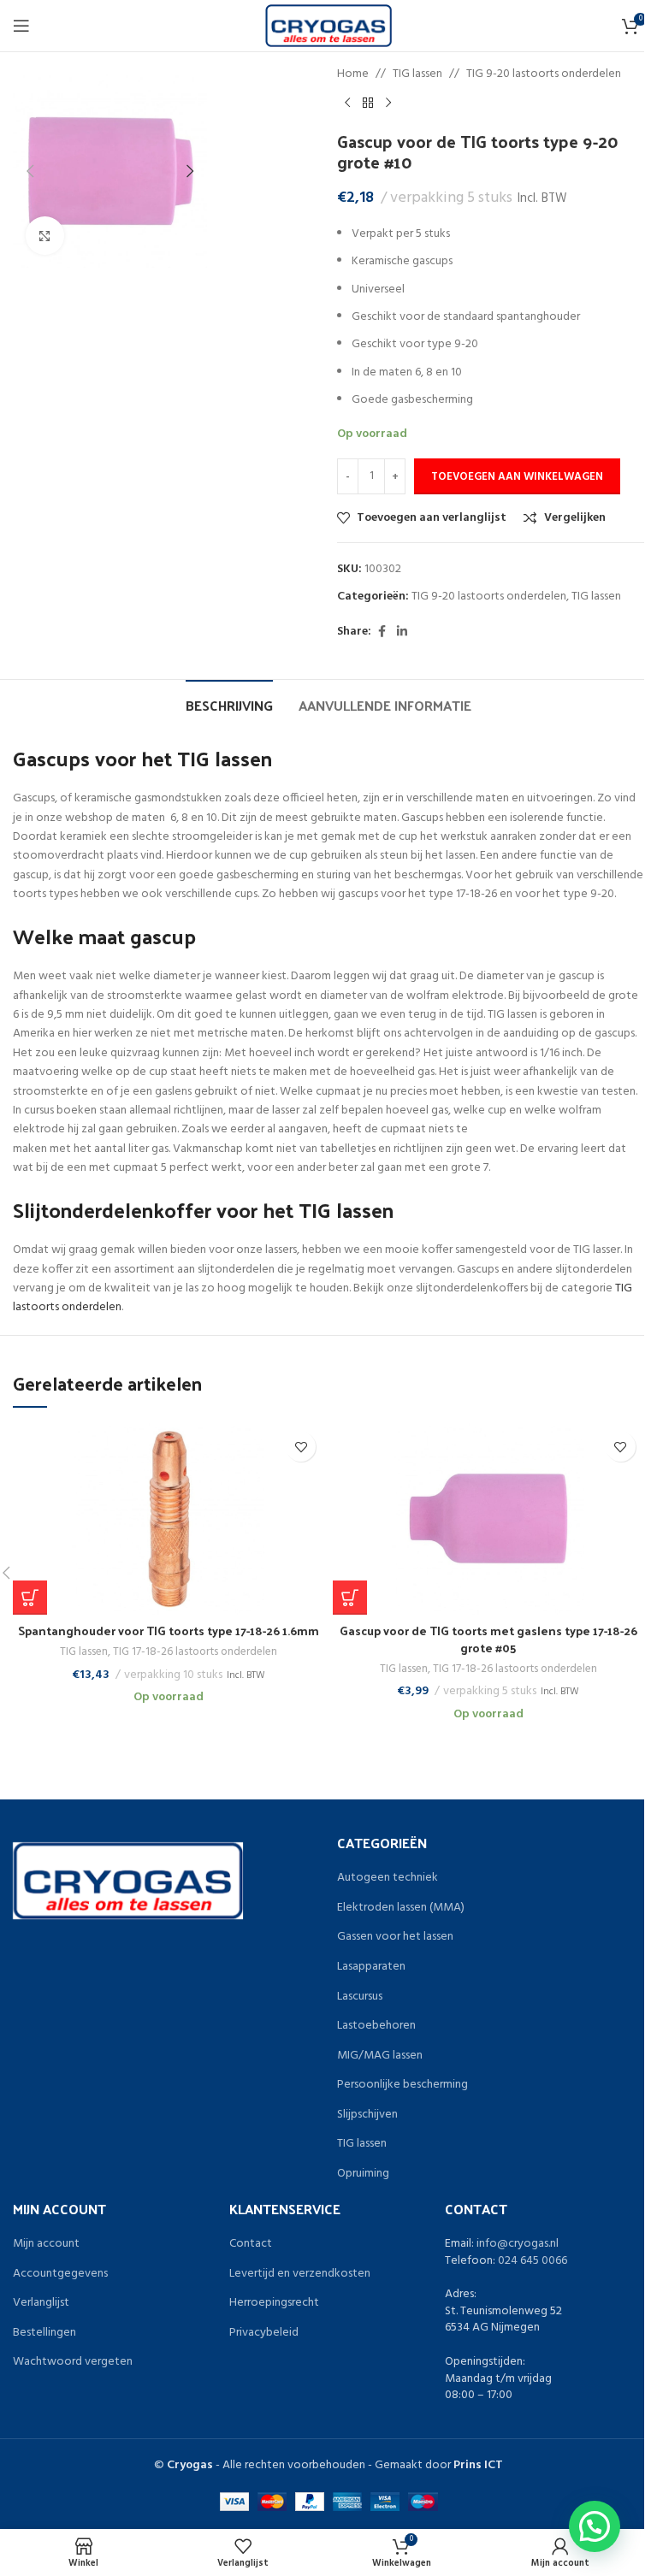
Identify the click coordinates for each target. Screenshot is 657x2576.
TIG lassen (417, 74)
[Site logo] (329, 26)
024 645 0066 (533, 2261)
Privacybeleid (264, 2333)
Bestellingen (44, 2333)
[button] (30, 171)
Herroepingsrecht (274, 2303)
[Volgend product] (388, 103)
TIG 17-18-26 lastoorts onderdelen (195, 1652)
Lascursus (360, 1997)
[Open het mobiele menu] (21, 26)
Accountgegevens (60, 2274)
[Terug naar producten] (368, 103)
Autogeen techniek (388, 1878)
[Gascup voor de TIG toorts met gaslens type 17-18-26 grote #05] (488, 1519)
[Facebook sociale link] (382, 632)
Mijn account (46, 2244)
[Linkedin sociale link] (402, 632)
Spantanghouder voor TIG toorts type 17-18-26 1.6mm (169, 1631)
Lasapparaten (371, 1967)
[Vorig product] (347, 103)
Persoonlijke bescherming (402, 2085)
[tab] (229, 703)
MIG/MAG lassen (380, 2056)
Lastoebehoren (376, 2026)
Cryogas (190, 2465)
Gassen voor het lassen (395, 1937)
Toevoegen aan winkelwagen (517, 477)
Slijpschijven (367, 2115)
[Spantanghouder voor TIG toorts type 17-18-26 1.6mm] (169, 1519)
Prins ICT (478, 2465)
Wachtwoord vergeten (73, 2362)
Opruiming (363, 2174)
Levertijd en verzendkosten (300, 2274)
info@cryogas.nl (518, 2244)
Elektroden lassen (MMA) (401, 1908)
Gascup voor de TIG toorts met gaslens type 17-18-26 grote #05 (488, 1639)
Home (353, 74)
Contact (251, 2244)
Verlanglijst (41, 2303)
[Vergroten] (45, 236)
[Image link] (128, 1881)
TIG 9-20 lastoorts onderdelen (544, 74)
